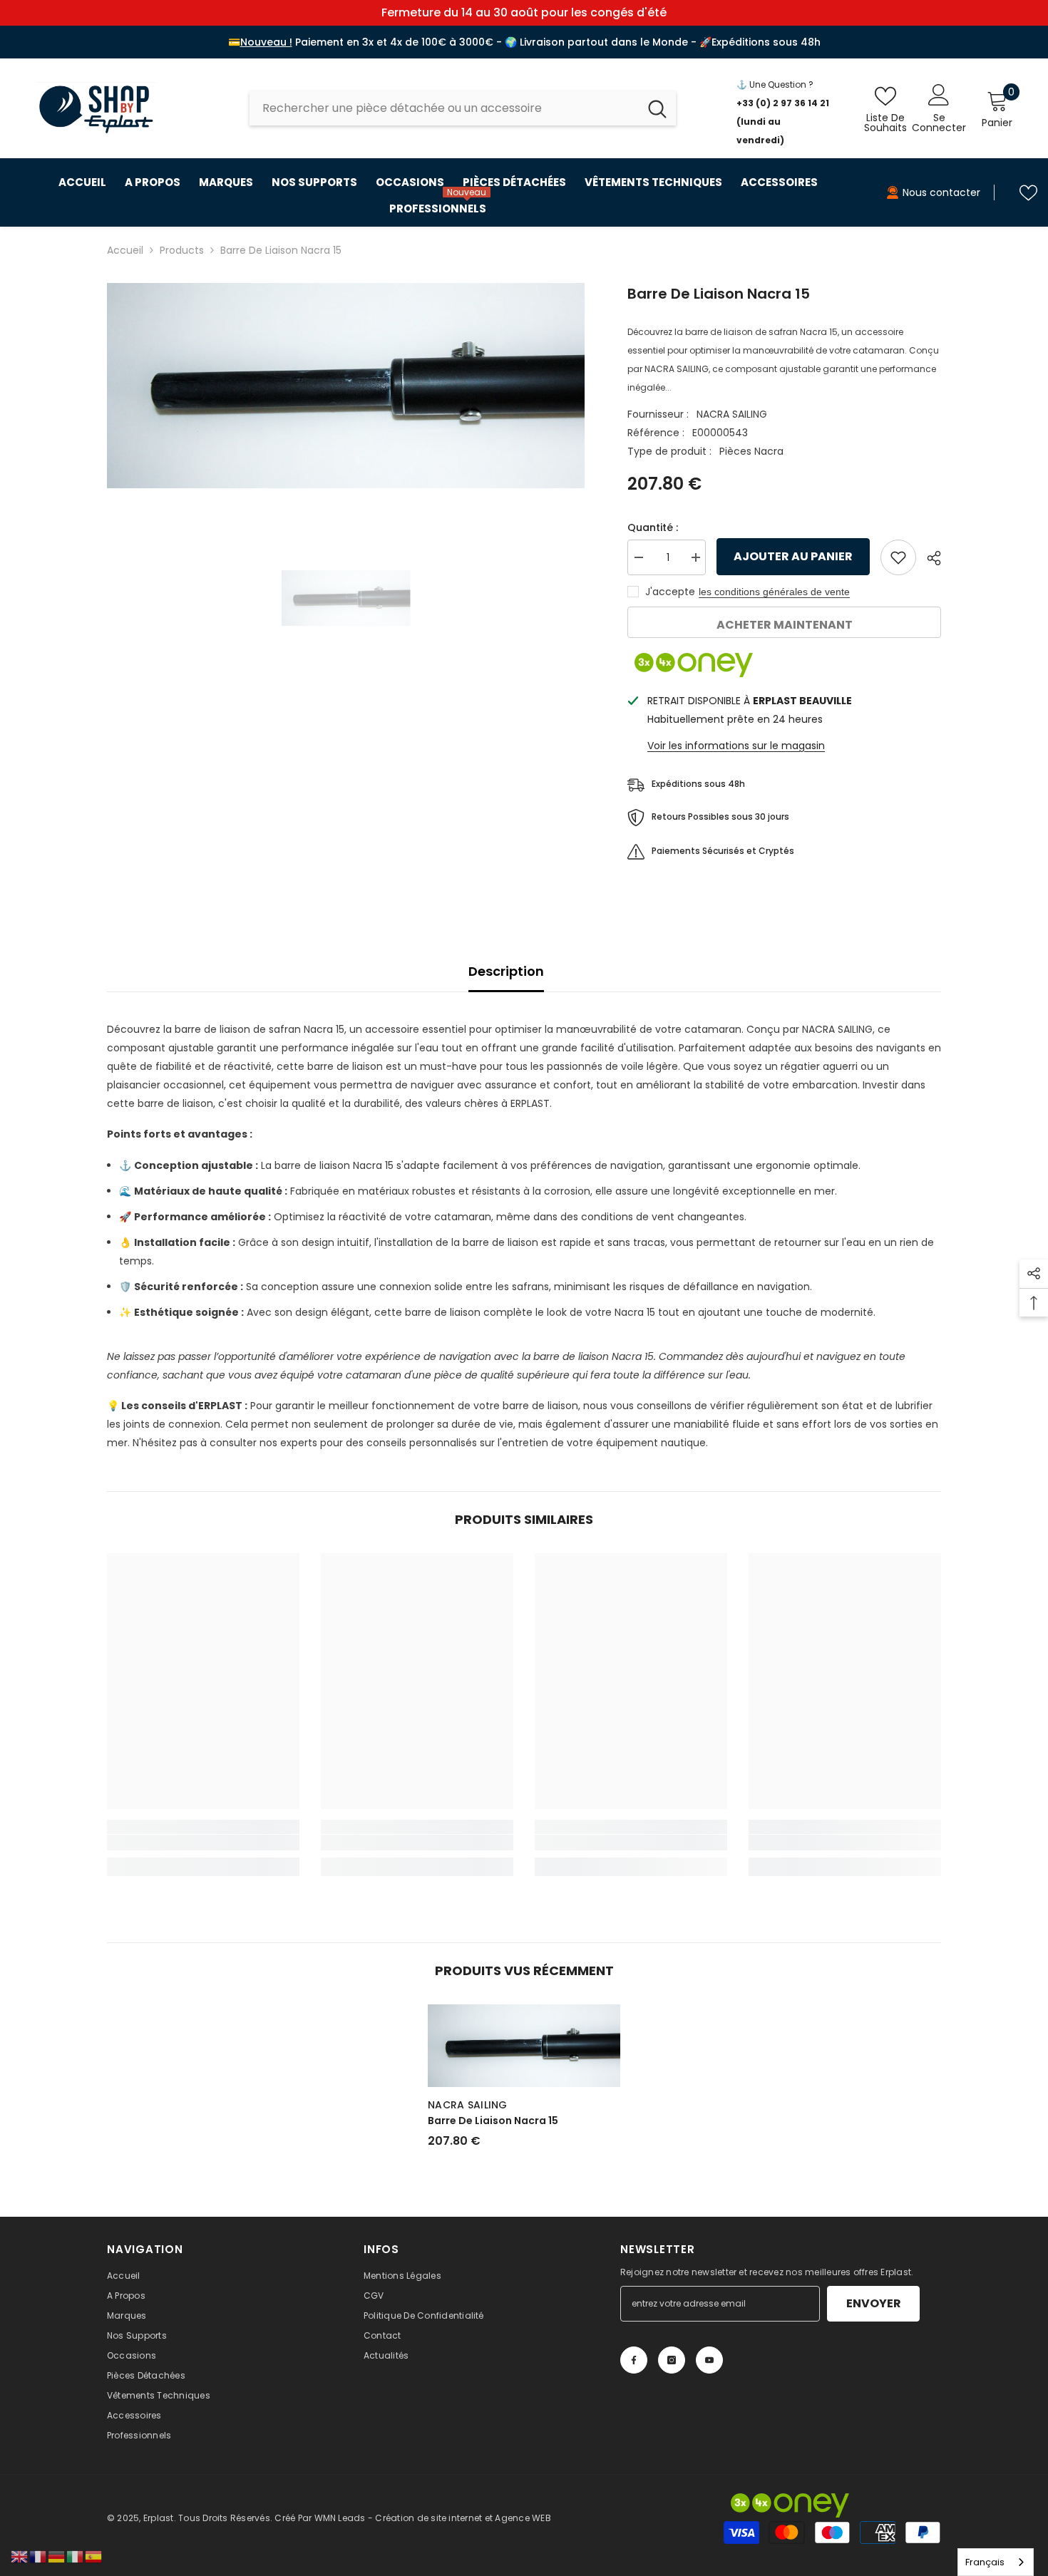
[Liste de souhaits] (1028, 193)
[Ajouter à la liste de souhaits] (898, 557)
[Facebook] (634, 2360)
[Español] (94, 2556)
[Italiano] (76, 2556)
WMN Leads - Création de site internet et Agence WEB (433, 2518)
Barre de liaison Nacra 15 (493, 2121)
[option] (346, 386)
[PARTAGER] (929, 558)
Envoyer (874, 2303)
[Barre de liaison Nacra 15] (524, 2046)
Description (506, 971)
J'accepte (670, 592)
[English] (20, 2556)
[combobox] (444, 108)
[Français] (38, 2556)
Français (985, 2562)
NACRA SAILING (732, 414)
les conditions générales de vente (774, 592)
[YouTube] (709, 2360)
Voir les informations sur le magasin (736, 746)
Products (182, 250)
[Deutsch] (57, 2556)
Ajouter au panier (796, 556)
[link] (203, 1843)
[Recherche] (463, 108)
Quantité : (653, 527)
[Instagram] (672, 2360)
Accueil (125, 250)
